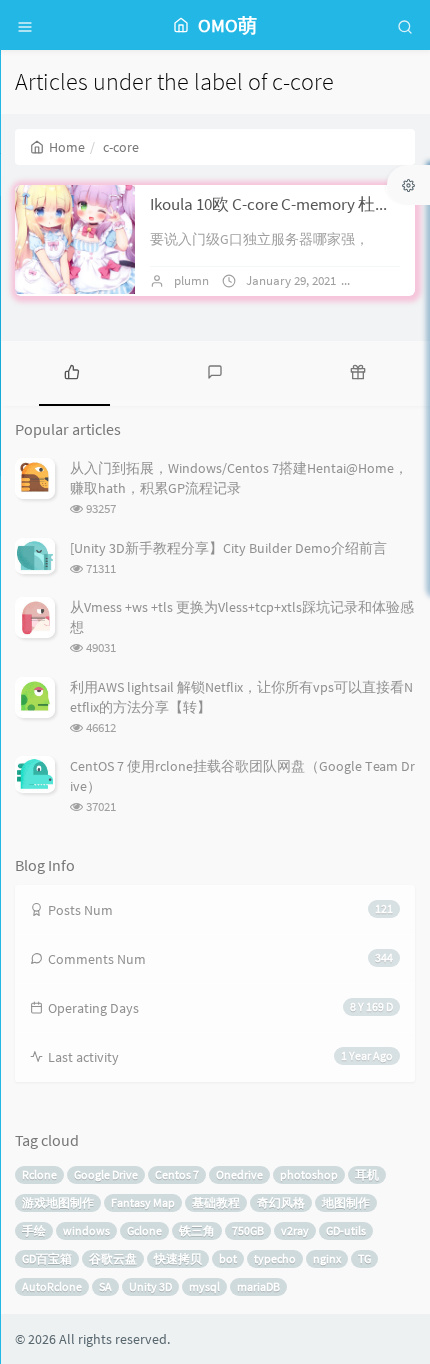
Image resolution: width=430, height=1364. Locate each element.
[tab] (71, 371)
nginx (327, 1258)
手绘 (34, 1230)
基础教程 (216, 1202)
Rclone (39, 1174)
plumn (191, 280)
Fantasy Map (143, 1202)
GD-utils (346, 1230)
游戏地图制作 (58, 1202)
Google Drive (106, 1174)
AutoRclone (52, 1286)
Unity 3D (150, 1286)
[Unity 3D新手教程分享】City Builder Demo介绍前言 (228, 548)
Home (67, 147)
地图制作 (346, 1202)
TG (364, 1258)
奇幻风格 (281, 1202)
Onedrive (239, 1174)
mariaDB (258, 1286)
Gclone (144, 1230)
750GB (248, 1230)
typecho (275, 1258)
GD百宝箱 (47, 1258)
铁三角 (197, 1230)
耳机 (367, 1174)
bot (228, 1258)
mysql (204, 1286)
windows (86, 1230)
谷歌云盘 (113, 1258)
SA (105, 1286)
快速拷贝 (178, 1258)
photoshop (309, 1174)
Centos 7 (177, 1174)
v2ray (295, 1230)
